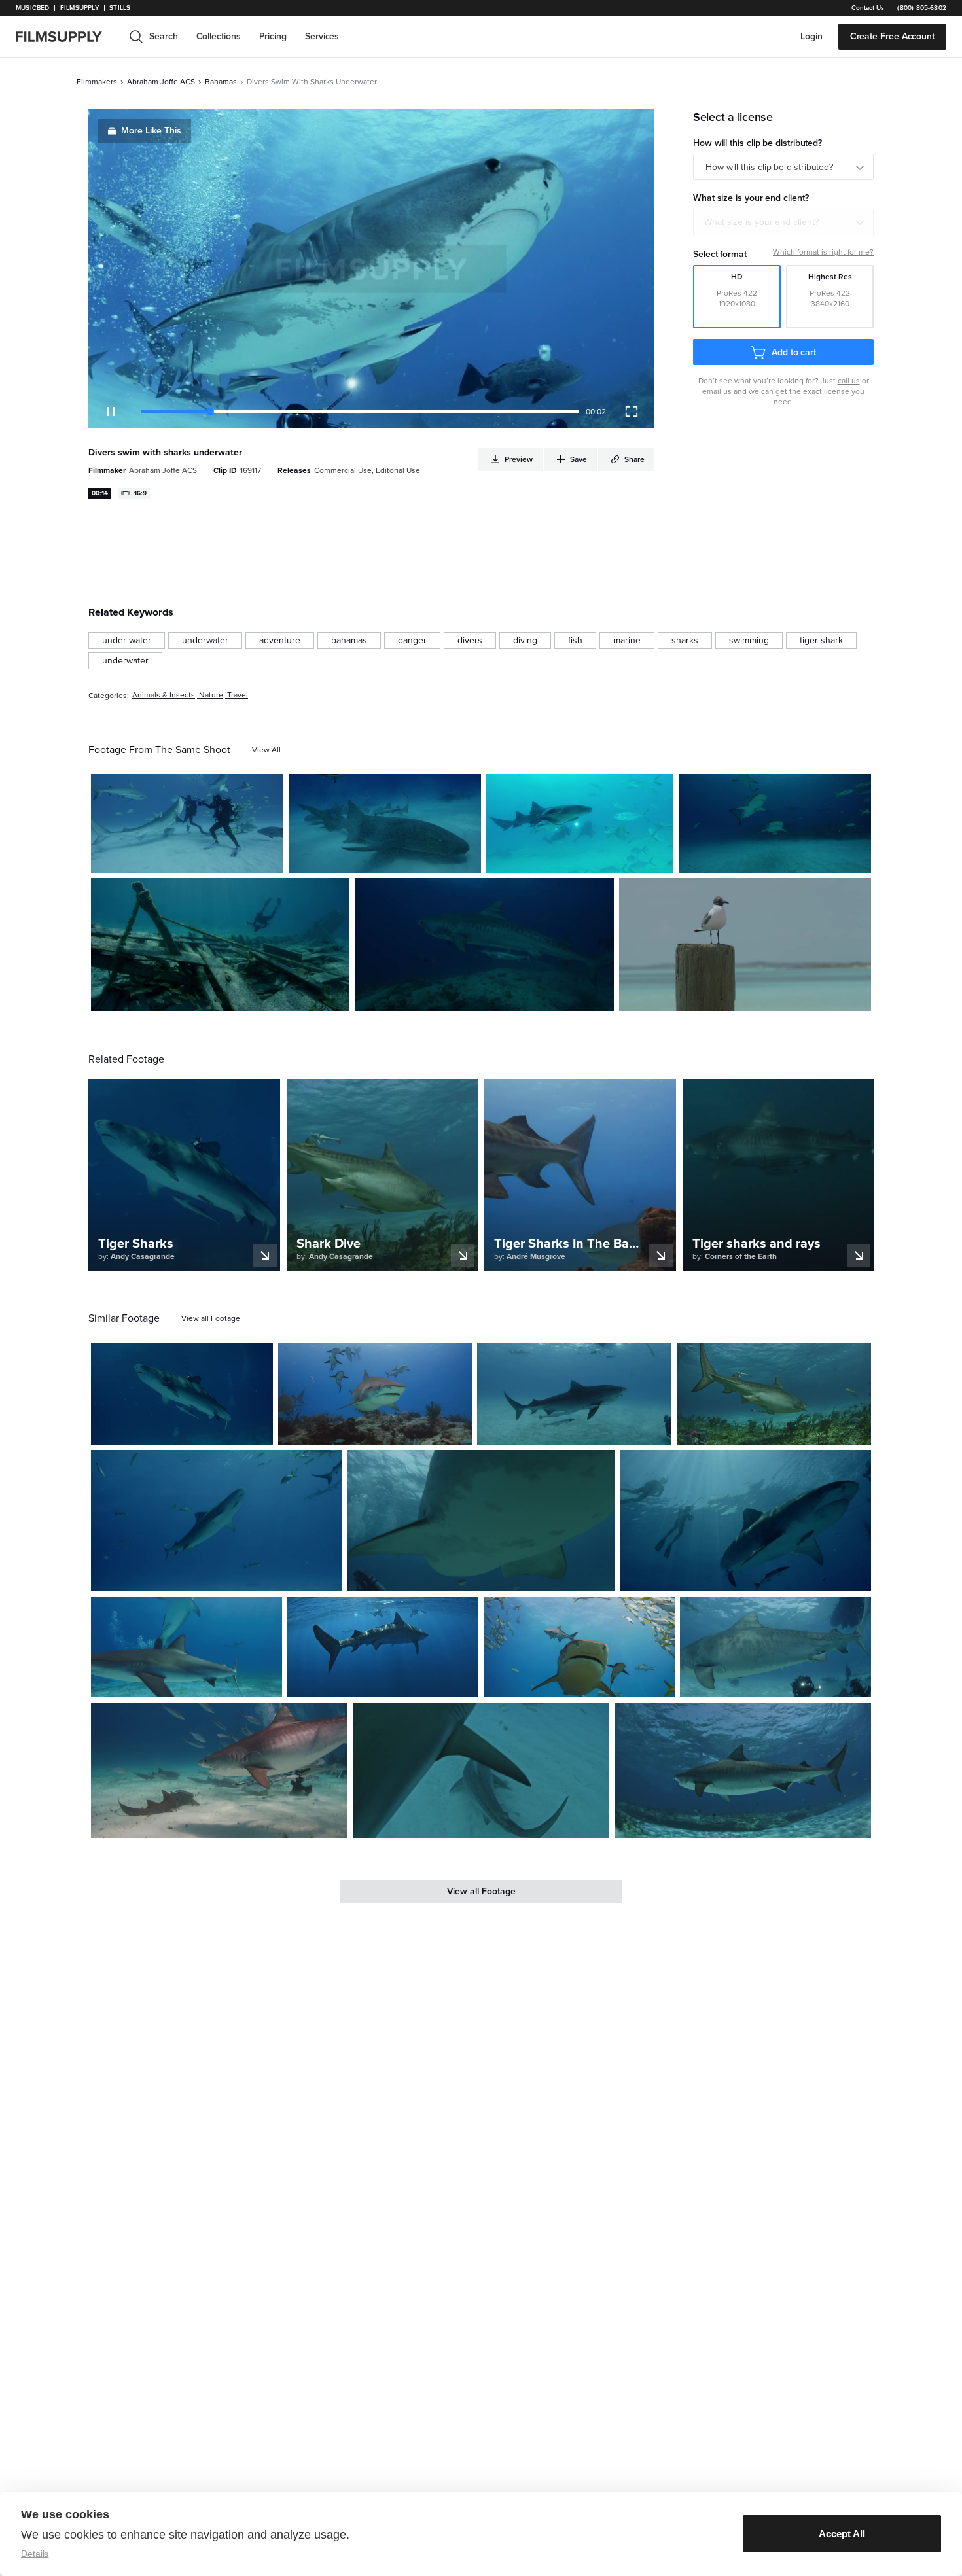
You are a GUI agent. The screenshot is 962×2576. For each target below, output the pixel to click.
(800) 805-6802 (922, 8)
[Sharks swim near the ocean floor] (775, 823)
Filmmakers (97, 82)
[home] (67, 37)
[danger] (412, 641)
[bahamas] (349, 641)
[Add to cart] (258, 1430)
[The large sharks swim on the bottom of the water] (385, 823)
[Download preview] (192, 1430)
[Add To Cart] (268, 858)
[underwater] (205, 641)
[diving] (525, 641)
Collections (219, 36)
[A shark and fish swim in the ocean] (743, 1770)
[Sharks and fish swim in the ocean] (484, 944)
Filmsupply (80, 8)
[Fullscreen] (632, 412)
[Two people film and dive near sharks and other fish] (775, 1647)
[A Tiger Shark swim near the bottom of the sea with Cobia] (375, 1394)
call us (849, 381)
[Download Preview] (202, 858)
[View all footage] (211, 1318)
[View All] (266, 750)
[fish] (575, 641)
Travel (238, 695)
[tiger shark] (821, 641)
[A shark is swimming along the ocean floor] (481, 1770)
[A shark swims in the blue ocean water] (774, 1394)
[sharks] (685, 641)
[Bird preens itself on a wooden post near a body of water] (745, 944)
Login (811, 36)
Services (322, 36)
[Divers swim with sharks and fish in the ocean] (187, 823)
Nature (211, 695)
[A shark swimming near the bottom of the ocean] (574, 1394)
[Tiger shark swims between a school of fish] (579, 1647)
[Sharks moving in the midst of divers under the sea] (219, 1770)
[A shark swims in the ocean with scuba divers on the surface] (383, 1647)
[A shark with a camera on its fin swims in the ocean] (182, 1394)
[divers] (470, 641)
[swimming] (749, 641)
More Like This (151, 131)
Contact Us (868, 8)
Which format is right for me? (823, 252)
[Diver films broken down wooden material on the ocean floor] (220, 944)
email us (717, 391)
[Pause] (111, 412)
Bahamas (221, 82)
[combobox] (783, 222)
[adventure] (280, 641)
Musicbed (32, 8)
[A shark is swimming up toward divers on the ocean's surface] (216, 1521)
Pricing (273, 36)
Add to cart (794, 352)
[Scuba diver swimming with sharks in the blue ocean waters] (187, 1647)
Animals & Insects (164, 695)
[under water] (127, 641)
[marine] (627, 641)
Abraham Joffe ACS (161, 82)
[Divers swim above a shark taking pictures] (746, 1521)
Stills (120, 8)
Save (235, 857)
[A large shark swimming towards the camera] (481, 1521)
